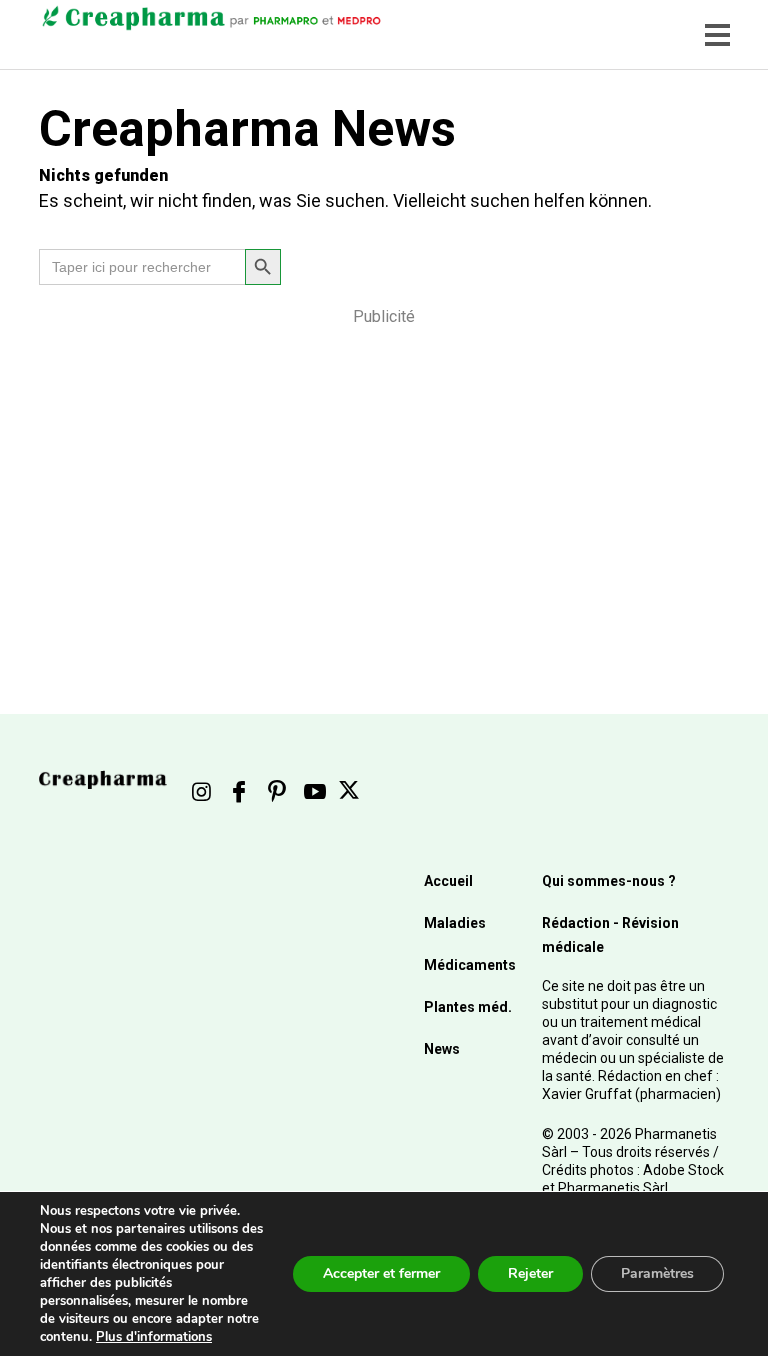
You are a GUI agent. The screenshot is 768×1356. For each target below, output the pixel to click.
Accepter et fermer (381, 1273)
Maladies (455, 923)
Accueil (448, 881)
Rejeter (530, 1273)
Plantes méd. (468, 1007)
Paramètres (657, 1273)
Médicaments (470, 965)
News (442, 1049)
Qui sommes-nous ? (609, 881)
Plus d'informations (154, 1337)
